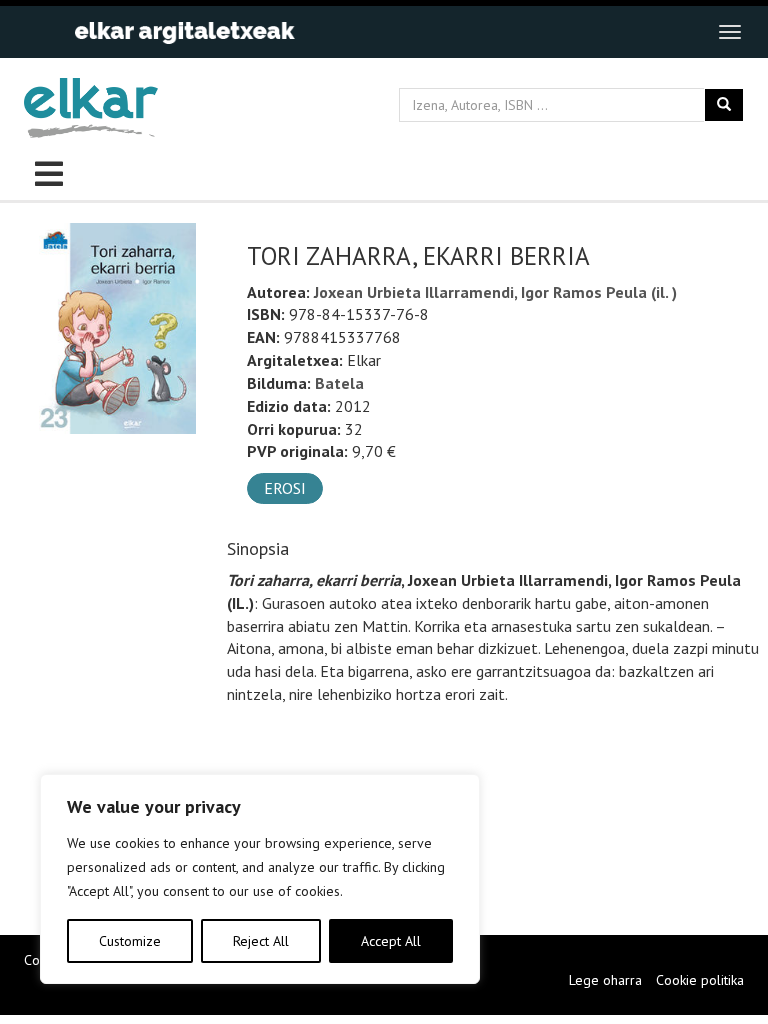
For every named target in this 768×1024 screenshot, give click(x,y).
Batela (339, 383)
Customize (130, 941)
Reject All (261, 941)
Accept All (391, 941)
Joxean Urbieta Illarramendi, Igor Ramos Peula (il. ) (495, 292)
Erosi (285, 488)
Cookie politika (700, 980)
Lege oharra (605, 980)
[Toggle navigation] (730, 32)
